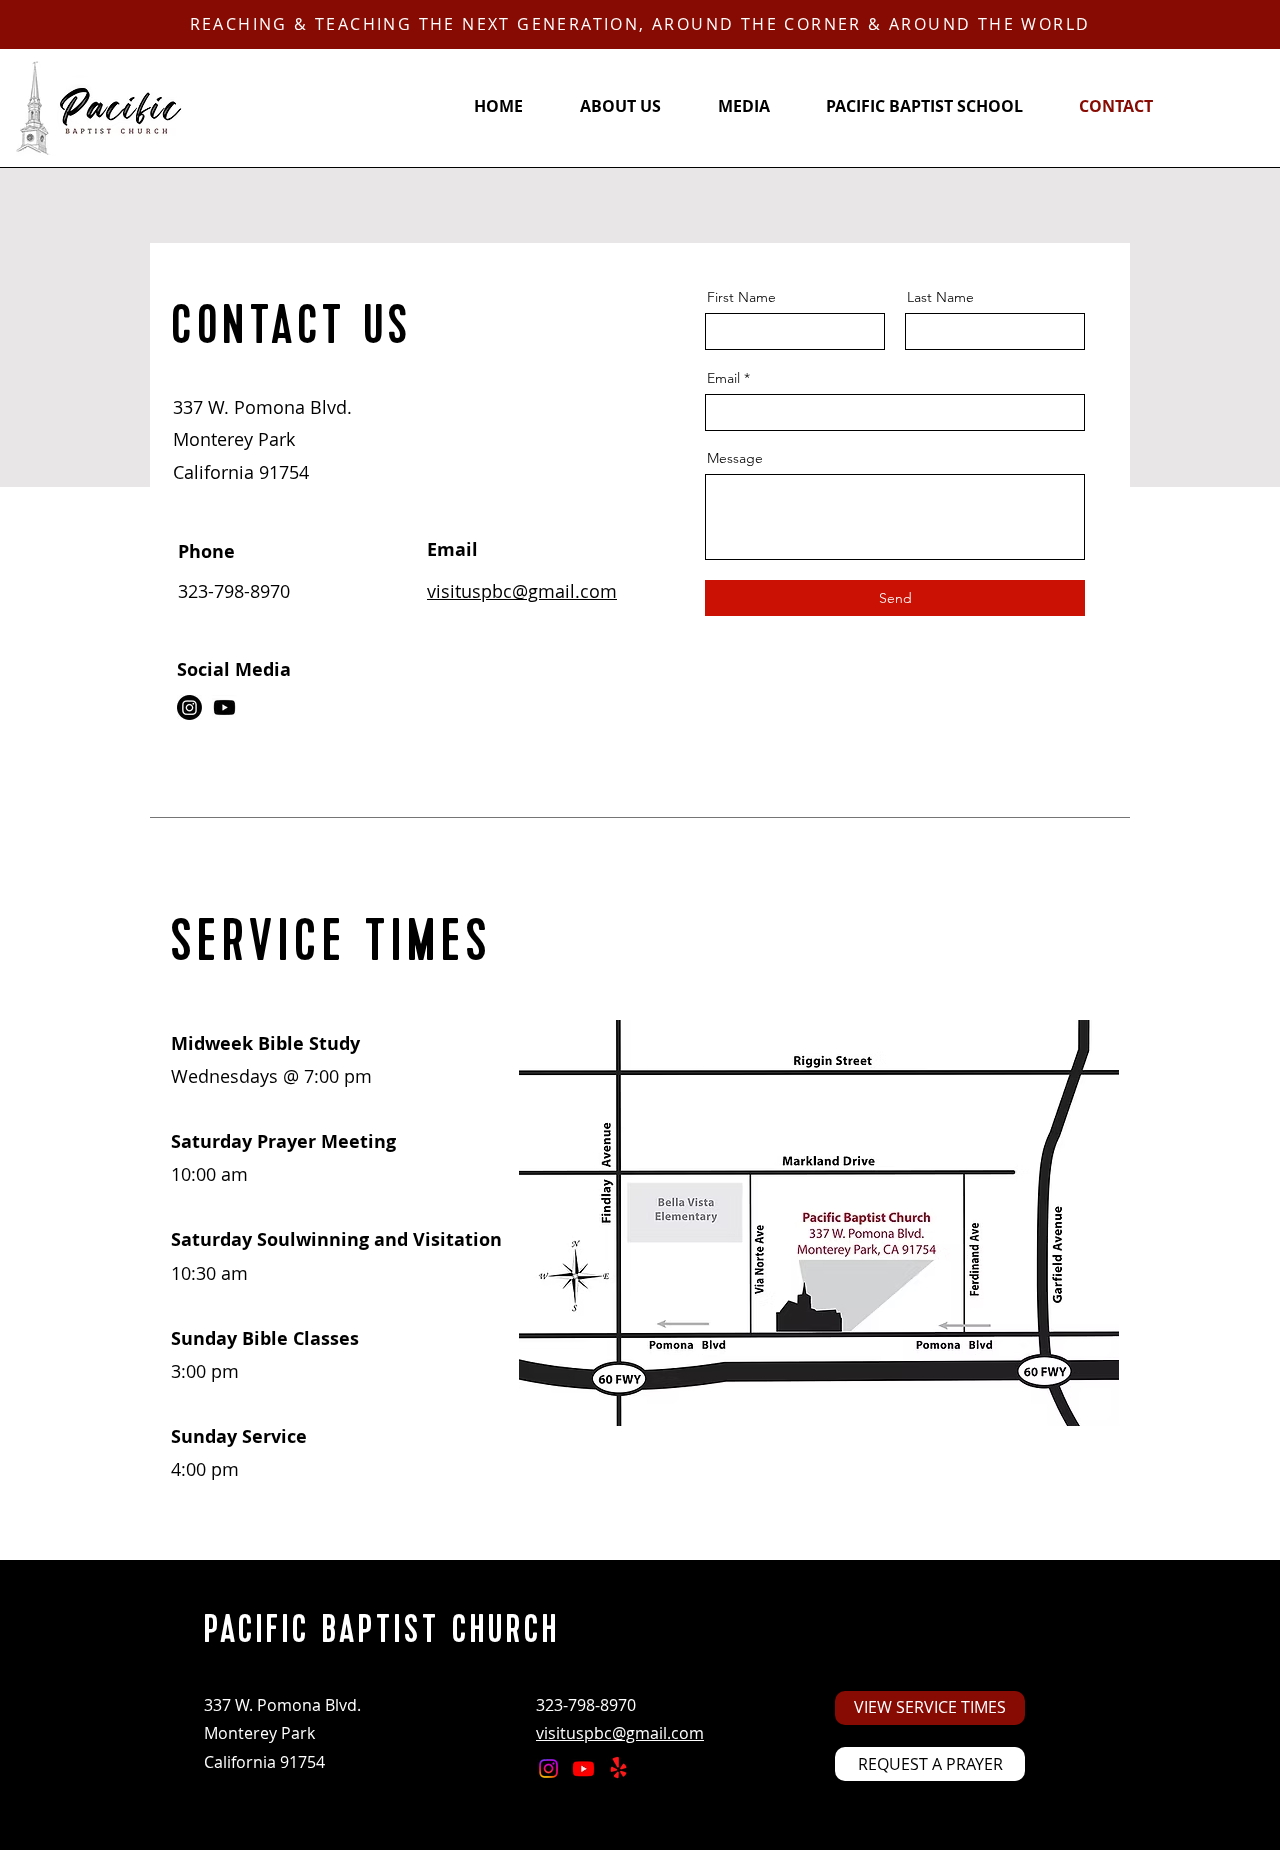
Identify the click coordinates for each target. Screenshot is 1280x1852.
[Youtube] (224, 707)
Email (723, 378)
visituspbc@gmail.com (522, 591)
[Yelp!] (618, 1768)
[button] (930, 1764)
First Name (741, 297)
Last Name (940, 297)
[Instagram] (189, 707)
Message (735, 458)
